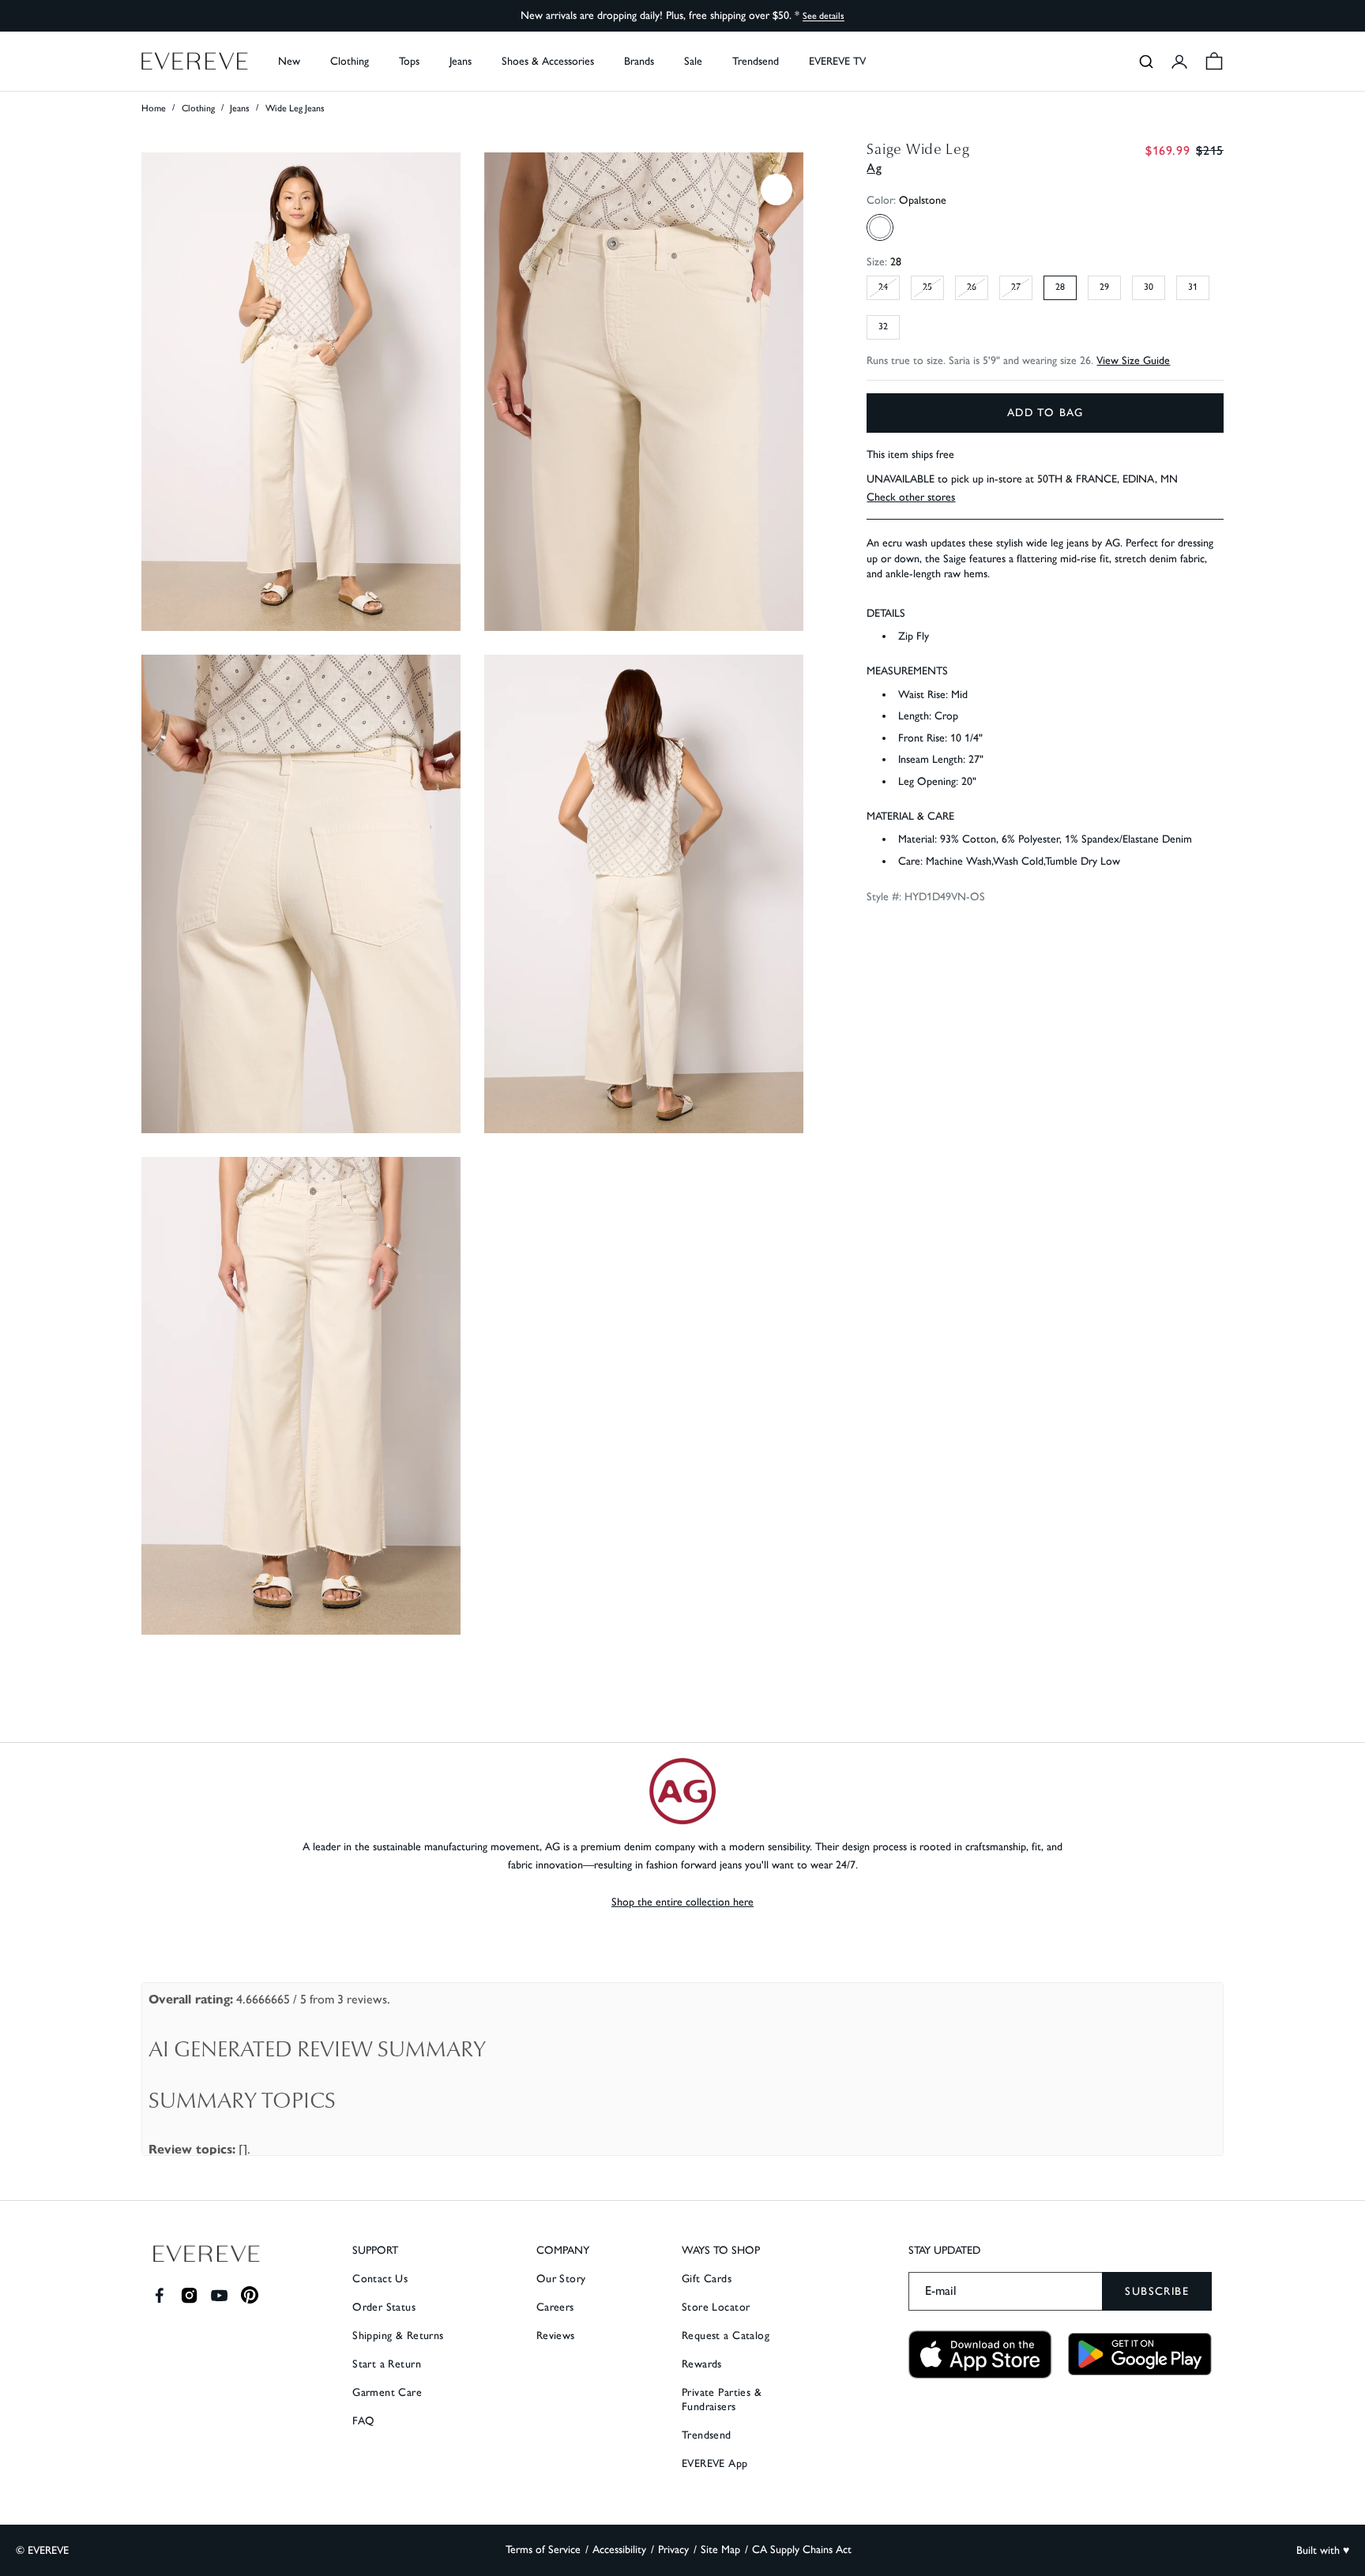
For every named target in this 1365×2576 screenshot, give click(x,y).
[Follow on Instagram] (189, 2295)
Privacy (673, 2550)
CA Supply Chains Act (802, 2550)
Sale (693, 61)
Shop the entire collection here (682, 1902)
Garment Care (387, 2392)
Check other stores (911, 498)
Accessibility (619, 2550)
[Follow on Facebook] (159, 2295)
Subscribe (1157, 2291)
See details (824, 16)
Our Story (561, 2279)
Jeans (240, 108)
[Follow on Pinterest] (250, 2295)
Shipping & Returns (398, 2336)
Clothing (198, 108)
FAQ (363, 2421)
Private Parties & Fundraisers (722, 2400)
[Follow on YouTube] (219, 2295)
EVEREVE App (715, 2463)
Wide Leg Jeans (295, 108)
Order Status (384, 2307)
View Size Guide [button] (1133, 361)
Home (154, 108)
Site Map (720, 2550)
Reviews (556, 2336)
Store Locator (716, 2307)
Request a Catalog (726, 2336)
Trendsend (756, 61)
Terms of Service (543, 2550)
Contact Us (380, 2279)
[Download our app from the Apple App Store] (980, 2354)
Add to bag (1045, 413)
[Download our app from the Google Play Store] (1140, 2354)
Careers (555, 2307)
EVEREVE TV (837, 61)
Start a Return (387, 2364)
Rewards (702, 2364)
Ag (874, 168)
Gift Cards (707, 2279)
